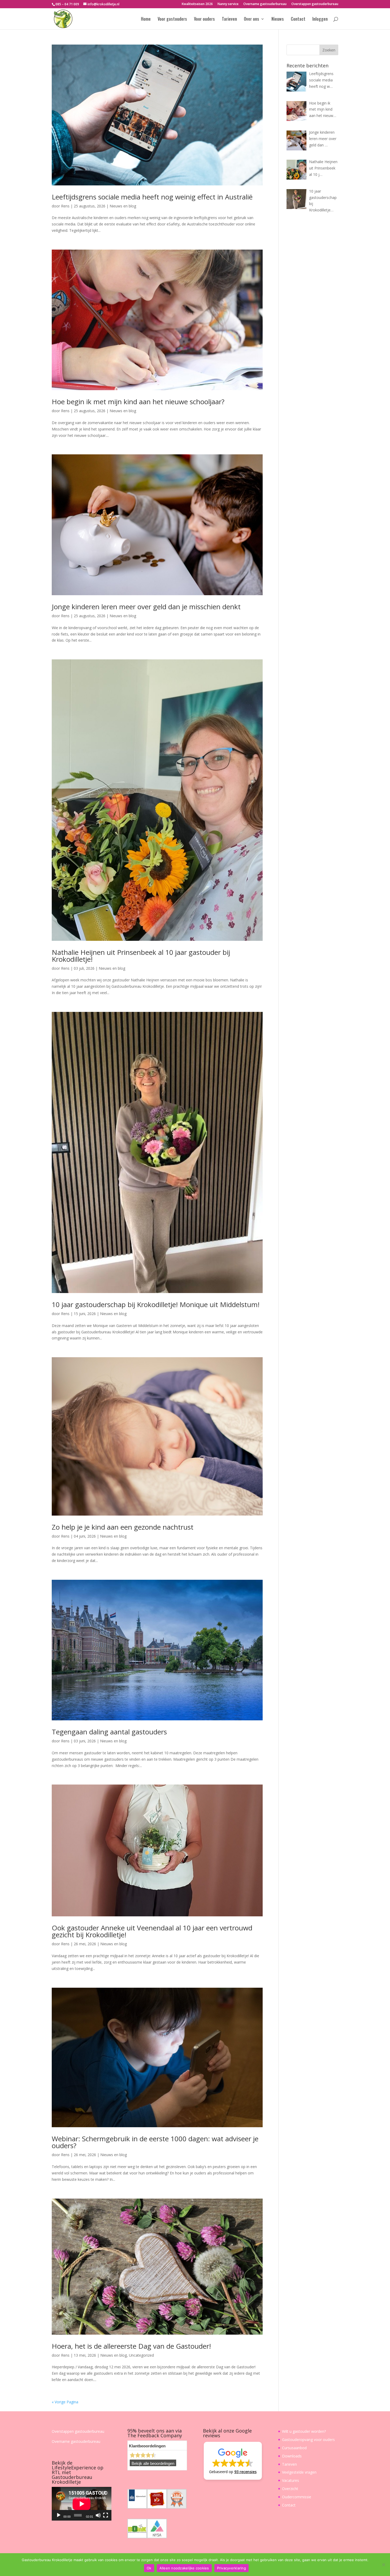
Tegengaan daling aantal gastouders (109, 1732)
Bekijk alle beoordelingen (153, 2464)
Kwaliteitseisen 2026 (197, 4)
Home (146, 19)
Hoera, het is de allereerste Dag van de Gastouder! (131, 2346)
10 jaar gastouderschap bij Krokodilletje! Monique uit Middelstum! (156, 1304)
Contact (298, 19)
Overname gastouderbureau (265, 4)
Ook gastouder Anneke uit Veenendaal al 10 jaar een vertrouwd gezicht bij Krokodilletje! (152, 1931)
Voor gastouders (172, 19)
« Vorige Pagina (65, 2402)
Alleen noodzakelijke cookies (184, 2568)
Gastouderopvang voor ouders (308, 2440)
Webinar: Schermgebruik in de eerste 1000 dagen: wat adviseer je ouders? (155, 2142)
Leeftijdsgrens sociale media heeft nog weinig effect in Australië (152, 197)
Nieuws (278, 19)
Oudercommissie (297, 2497)
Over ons (252, 19)
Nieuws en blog (123, 206)
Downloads (292, 2456)
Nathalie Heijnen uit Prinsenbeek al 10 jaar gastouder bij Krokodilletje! (141, 956)
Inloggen (320, 19)
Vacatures (291, 2480)
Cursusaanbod (294, 2448)
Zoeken (329, 50)
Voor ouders (204, 19)
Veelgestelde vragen (299, 2472)
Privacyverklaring (231, 2568)
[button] (233, 2461)
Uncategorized (141, 2355)
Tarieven (229, 19)
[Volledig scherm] (106, 2515)
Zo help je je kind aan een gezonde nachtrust (123, 1527)
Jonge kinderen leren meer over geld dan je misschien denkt (146, 607)
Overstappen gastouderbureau (315, 4)
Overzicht (290, 2489)
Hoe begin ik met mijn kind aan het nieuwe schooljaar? (138, 402)
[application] (82, 2504)
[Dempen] (98, 2515)
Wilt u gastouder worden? (304, 2431)
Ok (149, 2568)
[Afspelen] (59, 2515)
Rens (65, 206)
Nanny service (228, 4)
